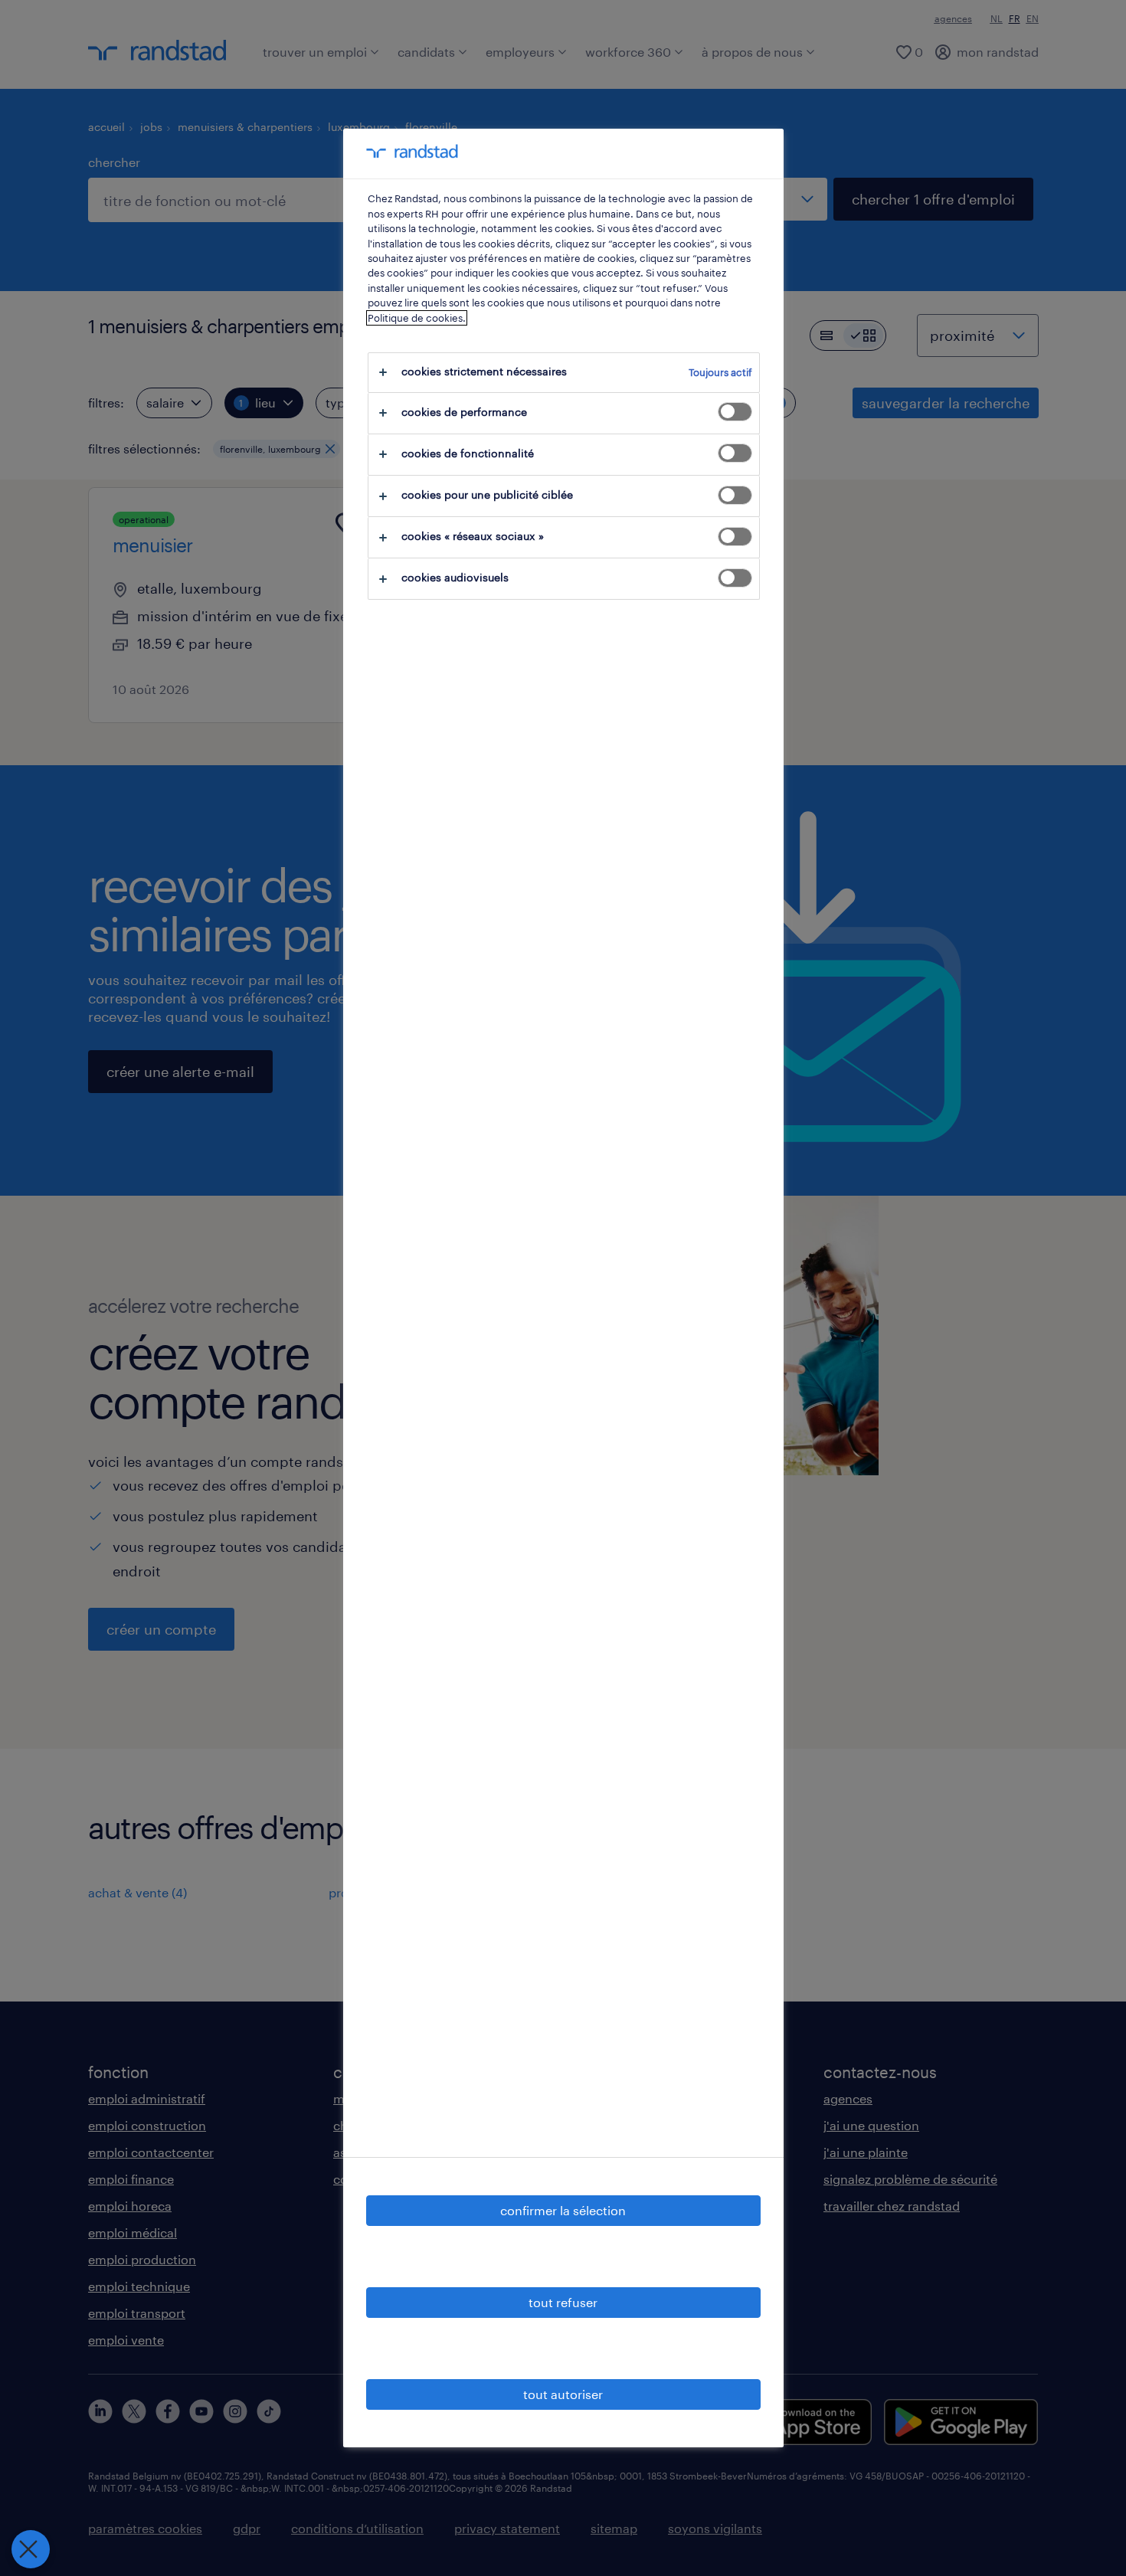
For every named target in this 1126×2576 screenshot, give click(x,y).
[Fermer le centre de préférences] (31, 2549)
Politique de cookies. (417, 318)
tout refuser (563, 2302)
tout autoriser (563, 2394)
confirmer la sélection (563, 2210)
